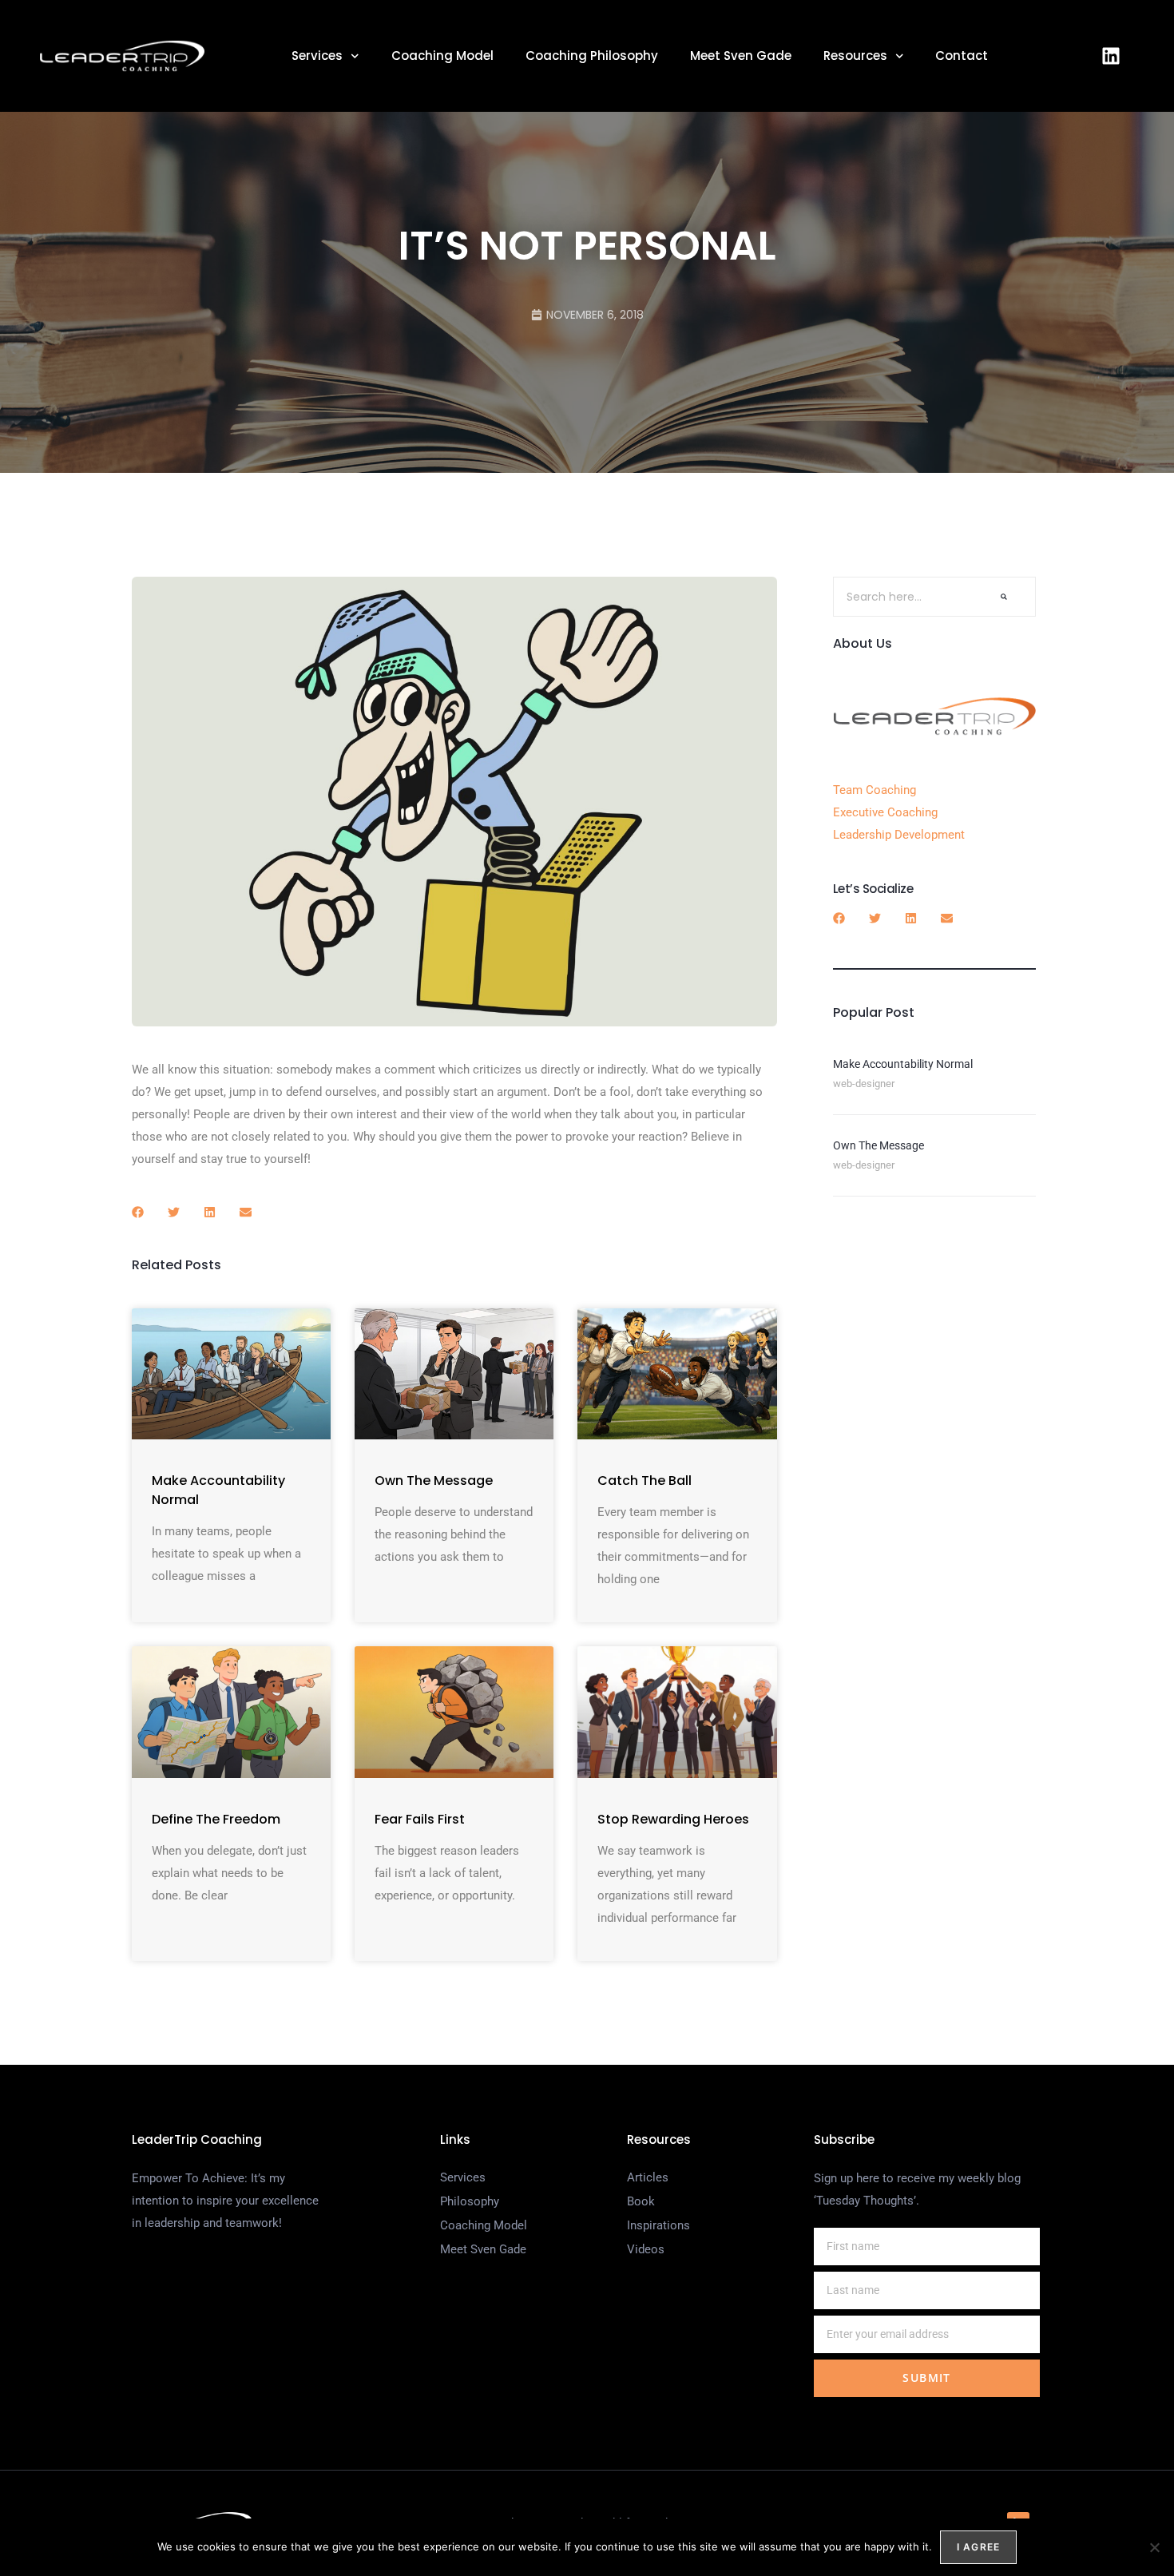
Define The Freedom (216, 1819)
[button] (138, 1212)
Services (317, 56)
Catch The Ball (645, 1481)
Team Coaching (875, 790)
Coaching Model (442, 56)
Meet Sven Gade (741, 56)
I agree (978, 2547)
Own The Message (434, 1481)
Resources (855, 56)
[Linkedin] (1111, 56)
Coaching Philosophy (592, 56)
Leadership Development (899, 835)
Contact (962, 56)
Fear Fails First (420, 1819)
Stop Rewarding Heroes (673, 1819)
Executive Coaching (885, 812)
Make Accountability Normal (903, 1064)
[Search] (1004, 597)
